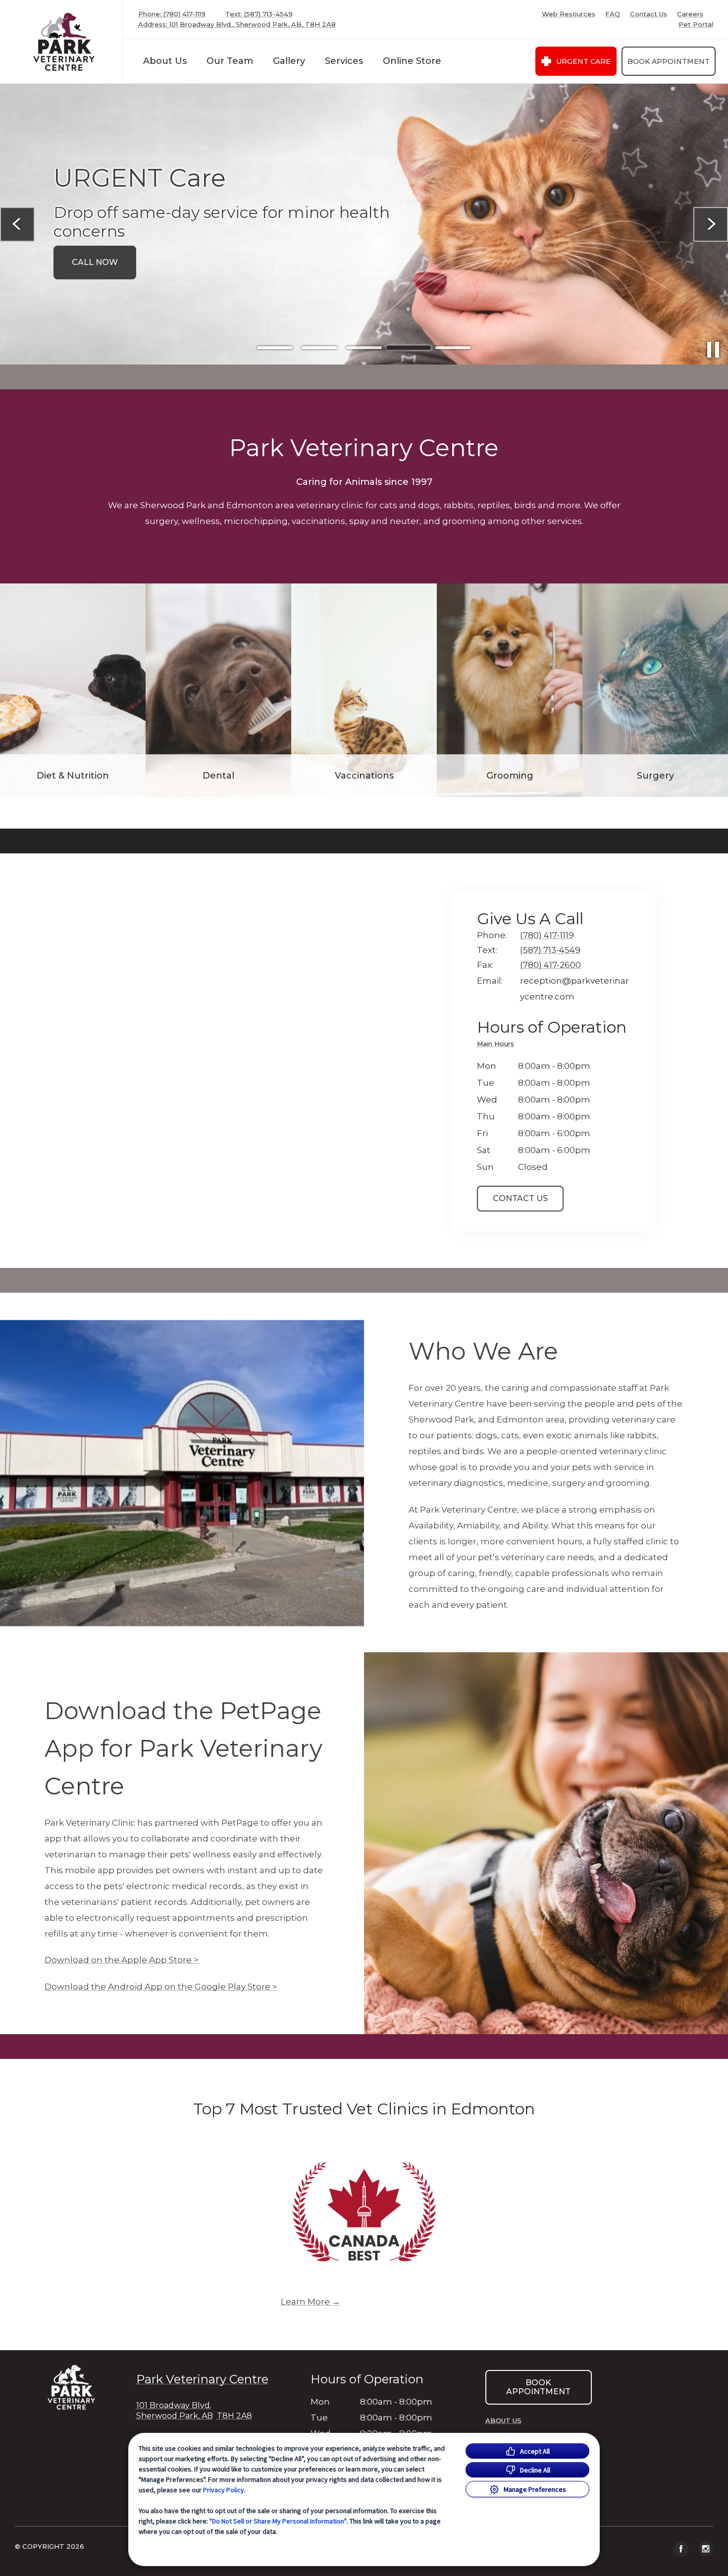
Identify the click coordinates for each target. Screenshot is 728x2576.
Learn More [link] (305, 2302)
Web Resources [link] (569, 14)
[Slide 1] (275, 348)
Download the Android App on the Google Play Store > (161, 1987)
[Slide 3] (364, 348)
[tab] (498, 1045)
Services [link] (344, 61)
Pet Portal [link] (696, 25)
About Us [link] (165, 61)
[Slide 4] (409, 348)
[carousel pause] (713, 350)
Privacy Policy (224, 2490)
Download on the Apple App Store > (122, 1960)
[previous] (17, 224)
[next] (711, 224)
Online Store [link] (412, 61)
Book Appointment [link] (669, 61)
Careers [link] (690, 14)
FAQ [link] (613, 14)
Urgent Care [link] (583, 61)
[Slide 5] (453, 348)
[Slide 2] (319, 348)
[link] (64, 42)
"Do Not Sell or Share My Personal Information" (278, 2521)
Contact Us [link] (649, 14)
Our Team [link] (230, 61)
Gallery (289, 61)
